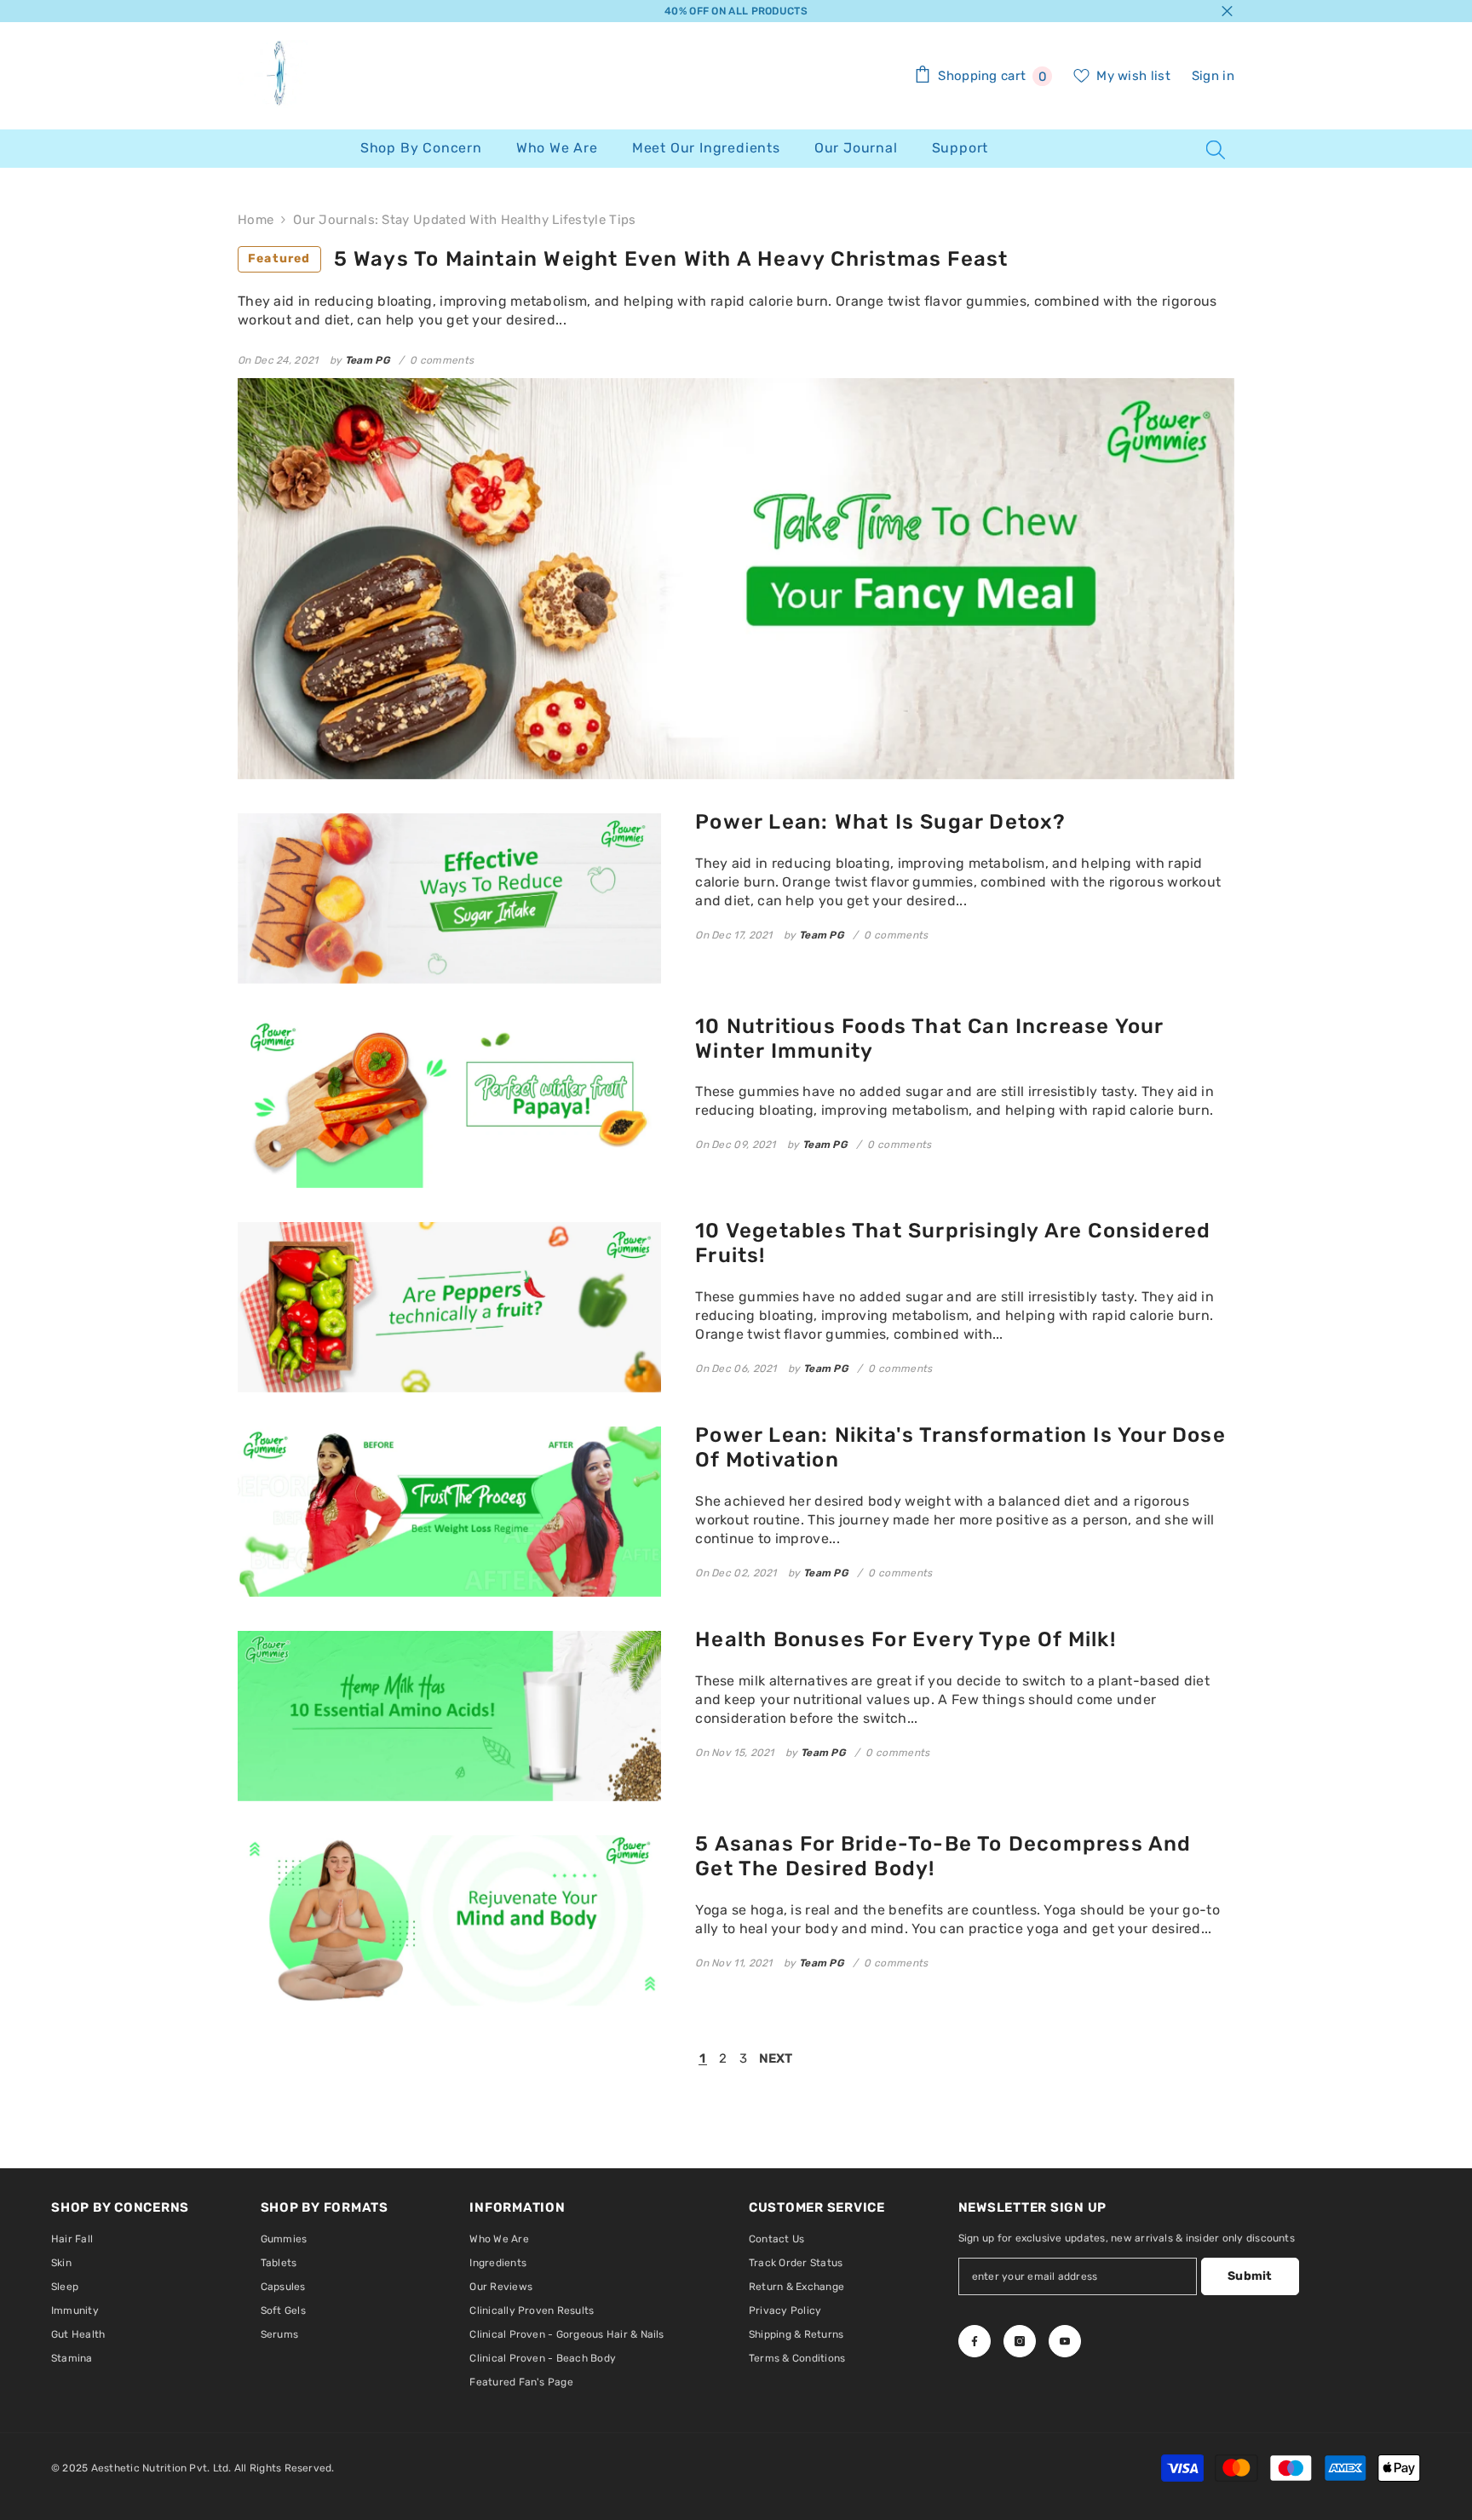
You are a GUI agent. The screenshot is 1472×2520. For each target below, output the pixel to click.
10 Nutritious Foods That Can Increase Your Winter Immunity (929, 1039)
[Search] (1216, 149)
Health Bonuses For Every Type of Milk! (906, 1639)
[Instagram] (1020, 2341)
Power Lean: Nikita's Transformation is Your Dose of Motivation (960, 1447)
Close (1227, 11)
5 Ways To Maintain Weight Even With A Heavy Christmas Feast (628, 259)
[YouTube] (1065, 2341)
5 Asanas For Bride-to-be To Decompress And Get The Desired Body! (943, 1856)
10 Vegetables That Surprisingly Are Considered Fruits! (953, 1243)
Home (256, 220)
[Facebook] (975, 2341)
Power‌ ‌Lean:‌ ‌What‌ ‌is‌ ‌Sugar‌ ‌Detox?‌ (880, 822)
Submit (1250, 2276)
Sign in (1213, 76)
